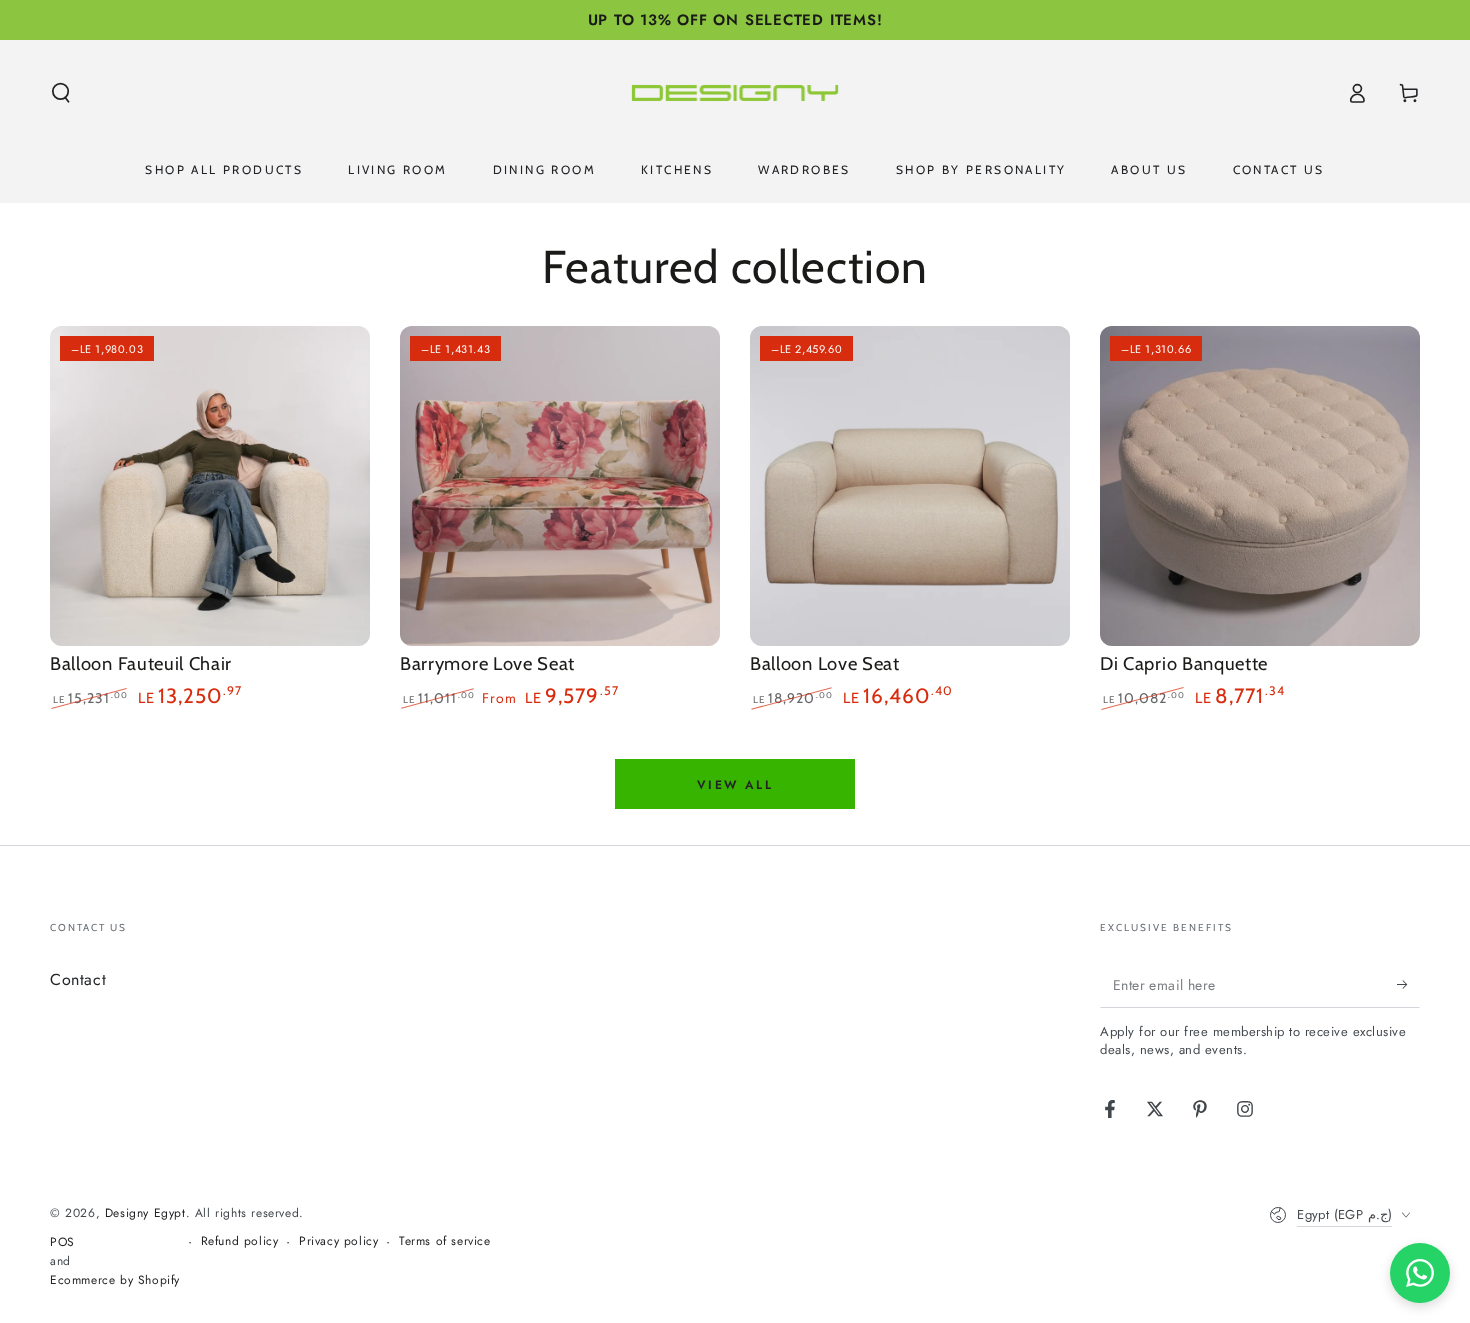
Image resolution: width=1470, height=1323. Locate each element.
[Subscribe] (1408, 985)
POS (62, 1242)
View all (735, 785)
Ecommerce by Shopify (115, 1280)
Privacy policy (338, 1241)
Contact (78, 979)
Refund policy (240, 1241)
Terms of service (445, 1241)
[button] (61, 93)
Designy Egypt (145, 1213)
